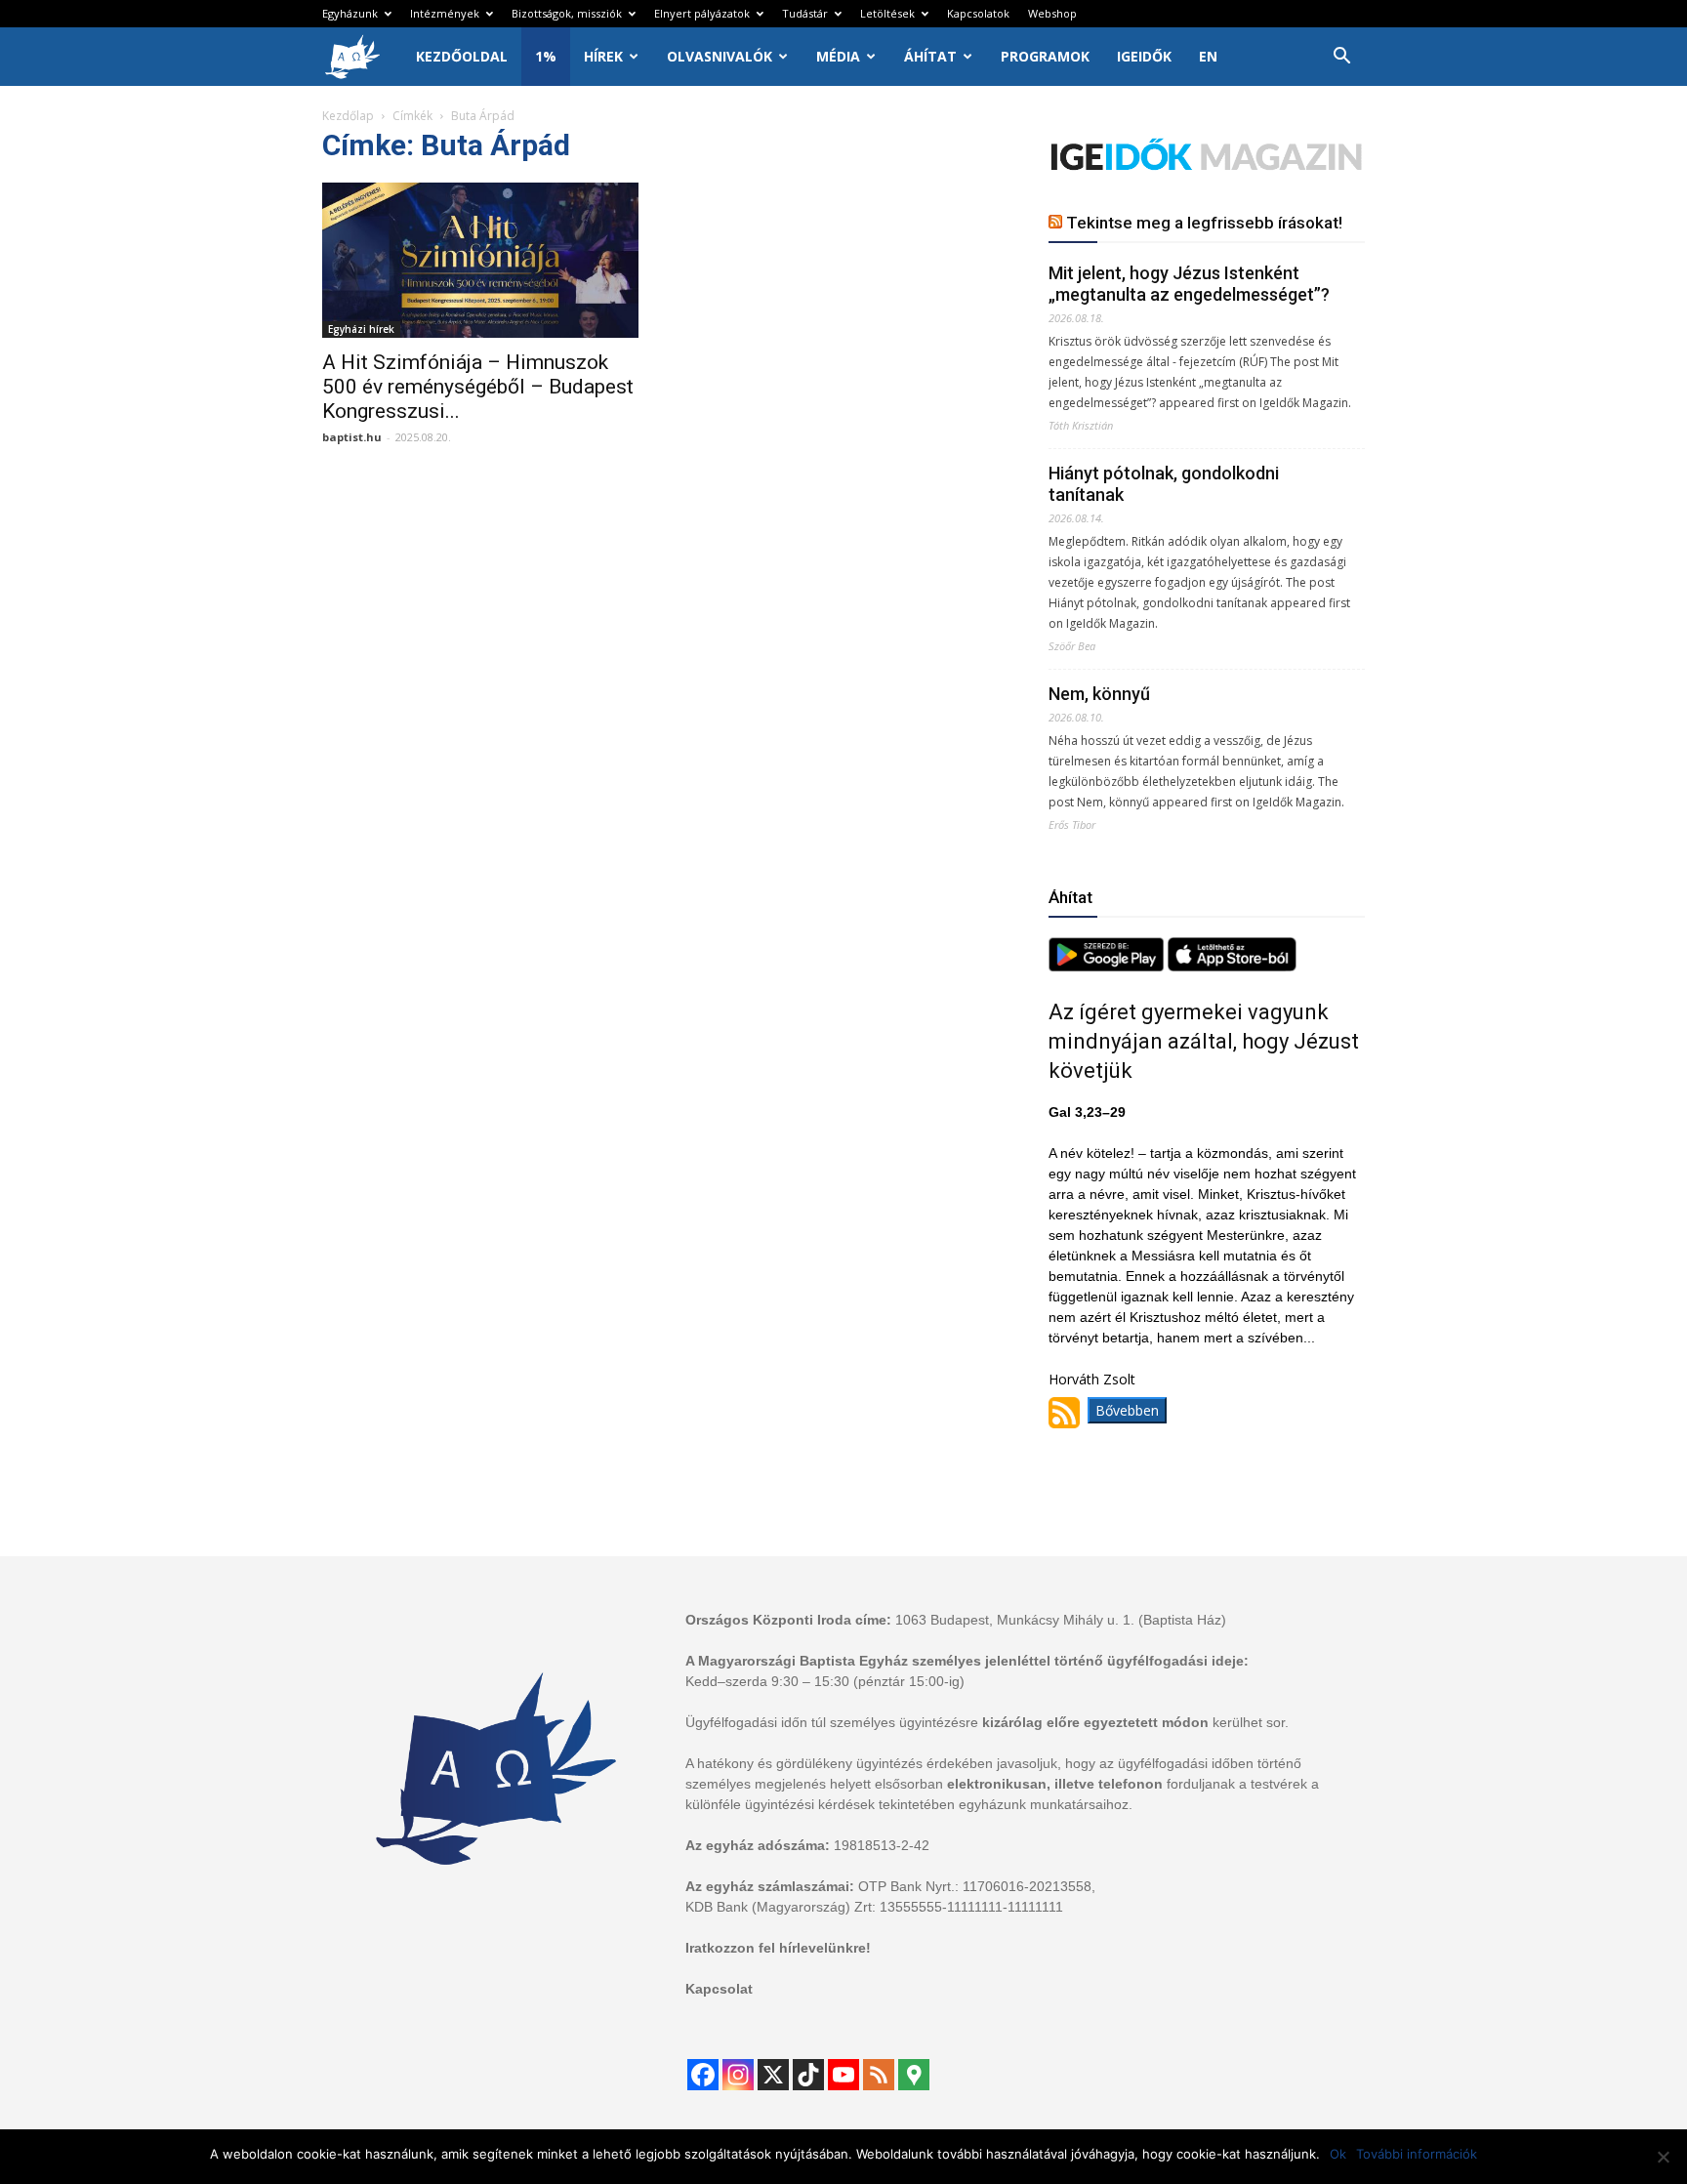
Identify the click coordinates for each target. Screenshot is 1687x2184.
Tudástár (805, 13)
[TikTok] (808, 2075)
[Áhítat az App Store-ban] (1232, 966)
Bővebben (1127, 1410)
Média (838, 56)
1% (546, 56)
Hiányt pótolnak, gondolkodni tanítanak (1164, 484)
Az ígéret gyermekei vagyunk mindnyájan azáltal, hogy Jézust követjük (1204, 1041)
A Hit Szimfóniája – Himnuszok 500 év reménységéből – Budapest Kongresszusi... (478, 387)
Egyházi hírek (361, 329)
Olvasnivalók (720, 56)
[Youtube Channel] (843, 2075)
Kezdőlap (348, 116)
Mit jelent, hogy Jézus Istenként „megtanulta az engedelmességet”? (1189, 284)
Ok (1338, 2154)
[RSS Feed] (879, 2075)
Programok (1045, 56)
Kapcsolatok (978, 13)
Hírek (603, 56)
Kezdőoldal (462, 56)
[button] (1341, 58)
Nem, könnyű (1099, 694)
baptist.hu (352, 437)
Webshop (1052, 13)
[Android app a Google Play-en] (1108, 966)
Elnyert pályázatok (702, 13)
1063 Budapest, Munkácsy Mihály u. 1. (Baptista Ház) (1061, 1620)
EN (1208, 56)
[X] (773, 2075)
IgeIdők (1144, 56)
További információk (1417, 2154)
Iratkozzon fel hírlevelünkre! (778, 1948)
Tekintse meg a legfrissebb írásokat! (1204, 223)
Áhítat (930, 56)
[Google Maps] (914, 2075)
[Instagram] (738, 2075)
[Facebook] (703, 2075)
